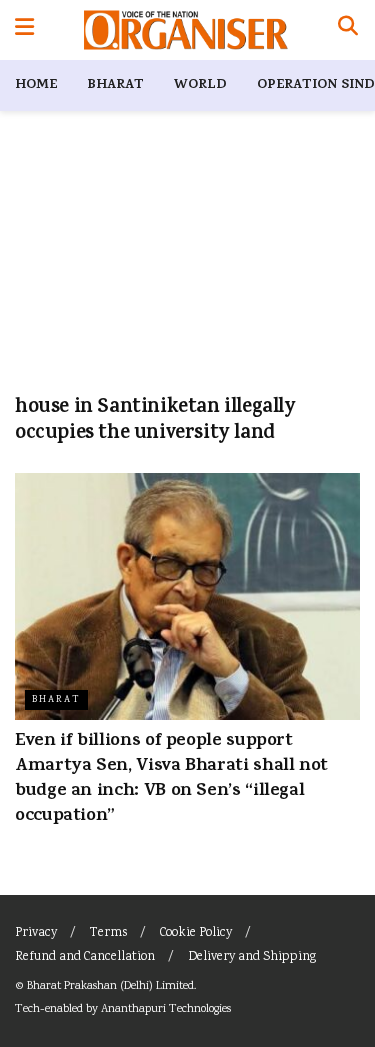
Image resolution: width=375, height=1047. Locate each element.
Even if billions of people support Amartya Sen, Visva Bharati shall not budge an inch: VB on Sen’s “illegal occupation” (171, 780)
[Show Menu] (24, 30)
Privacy (36, 933)
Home (36, 85)
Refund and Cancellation (85, 957)
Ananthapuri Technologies (166, 1009)
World (200, 85)
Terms (108, 933)
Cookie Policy (196, 933)
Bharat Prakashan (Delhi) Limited (110, 986)
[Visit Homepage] (185, 30)
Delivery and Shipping (252, 957)
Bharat (115, 85)
